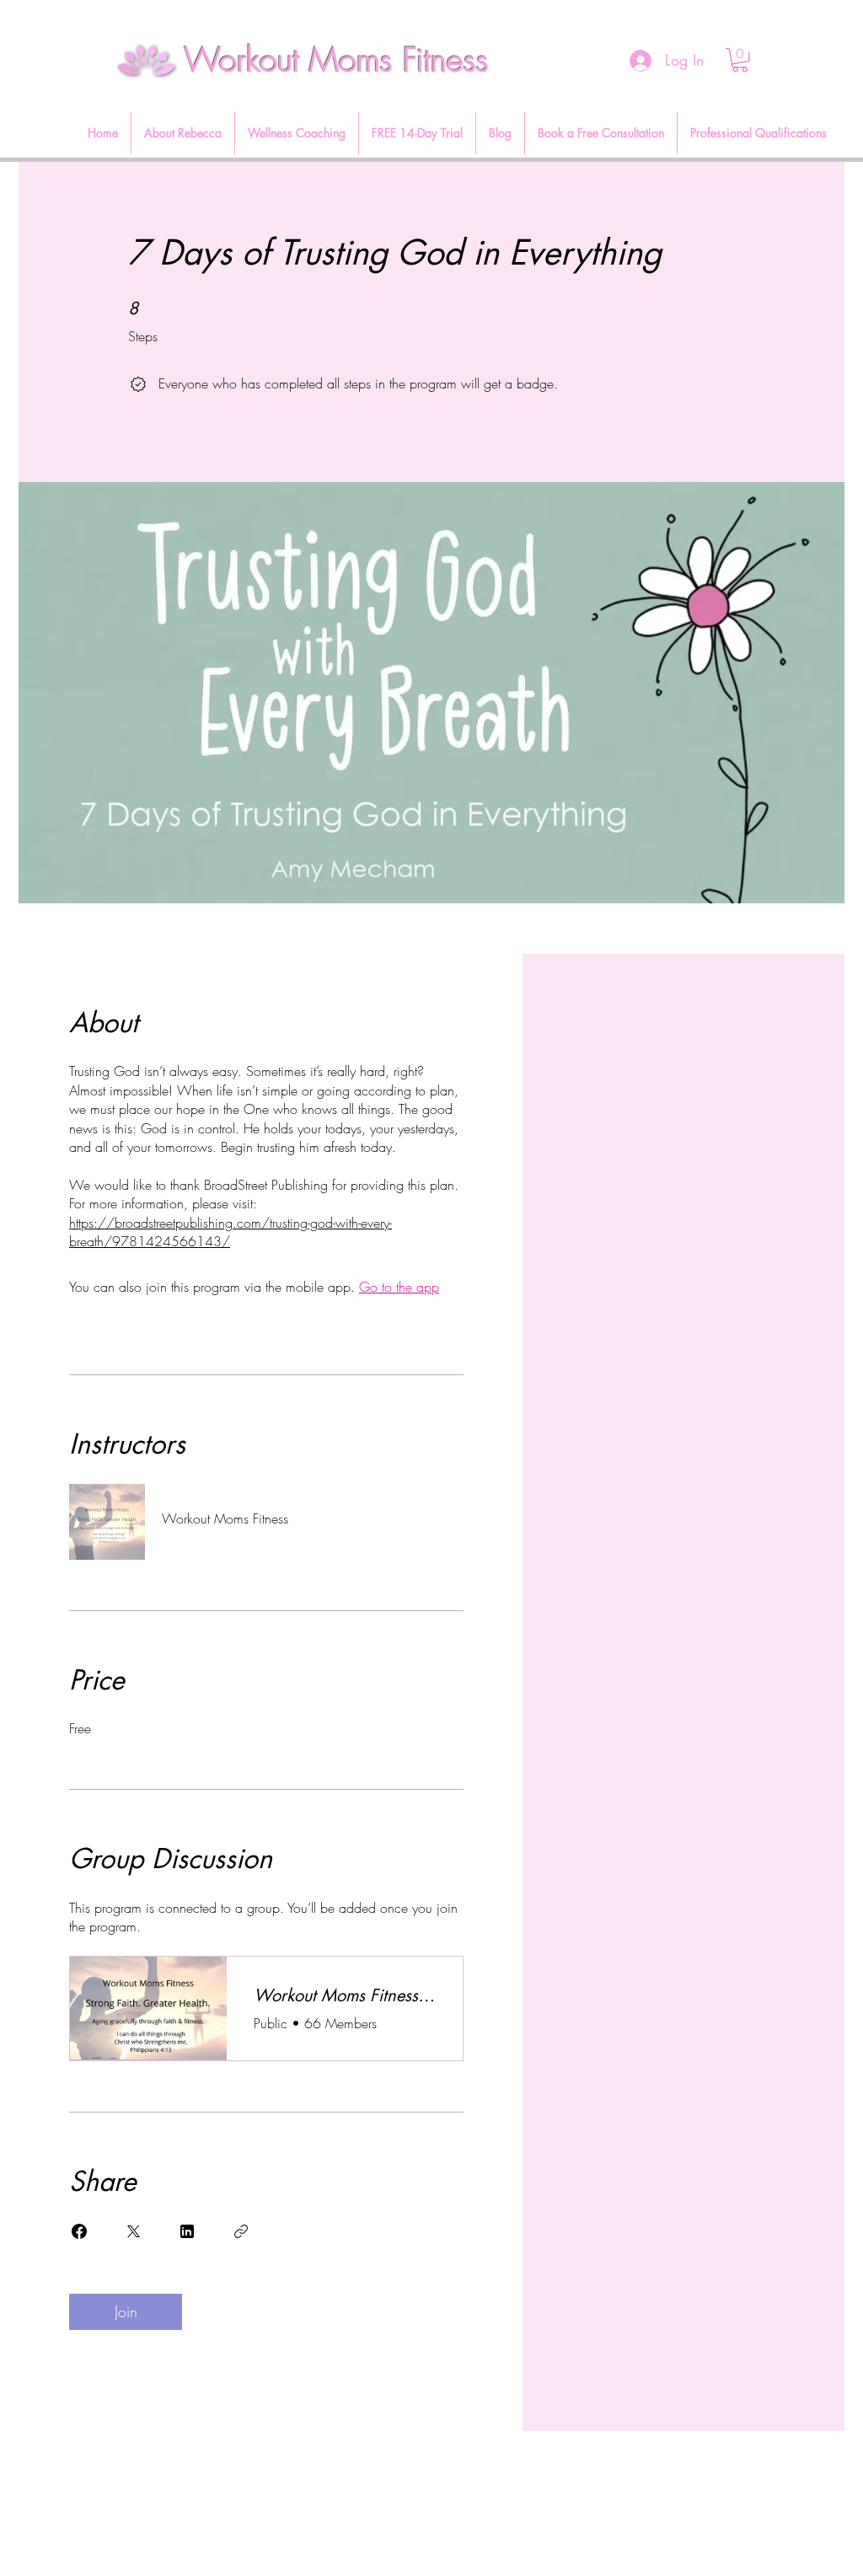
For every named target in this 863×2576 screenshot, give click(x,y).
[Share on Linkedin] (187, 2231)
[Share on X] (133, 2231)
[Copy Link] (241, 2231)
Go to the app (399, 1287)
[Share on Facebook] (79, 2231)
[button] (740, 60)
